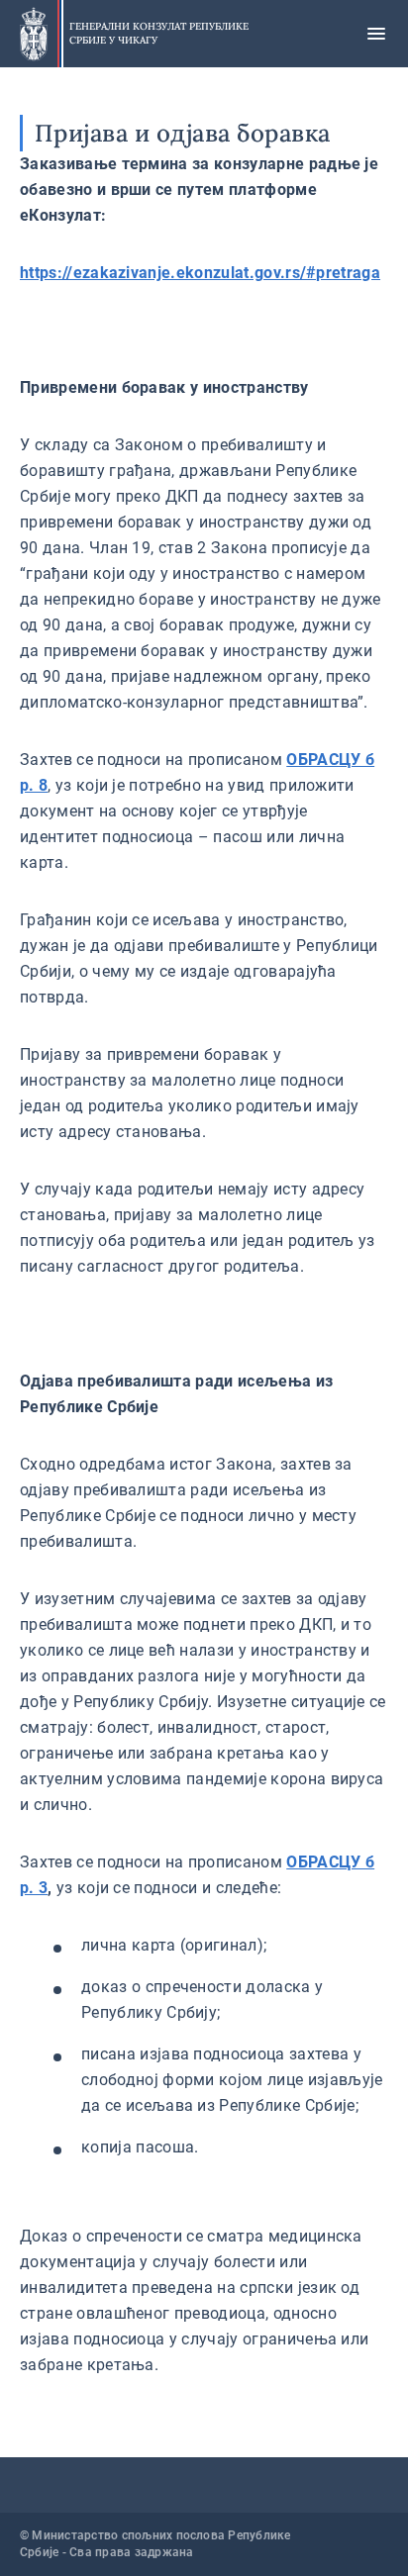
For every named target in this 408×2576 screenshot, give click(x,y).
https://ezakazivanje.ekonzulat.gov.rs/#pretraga (200, 273)
